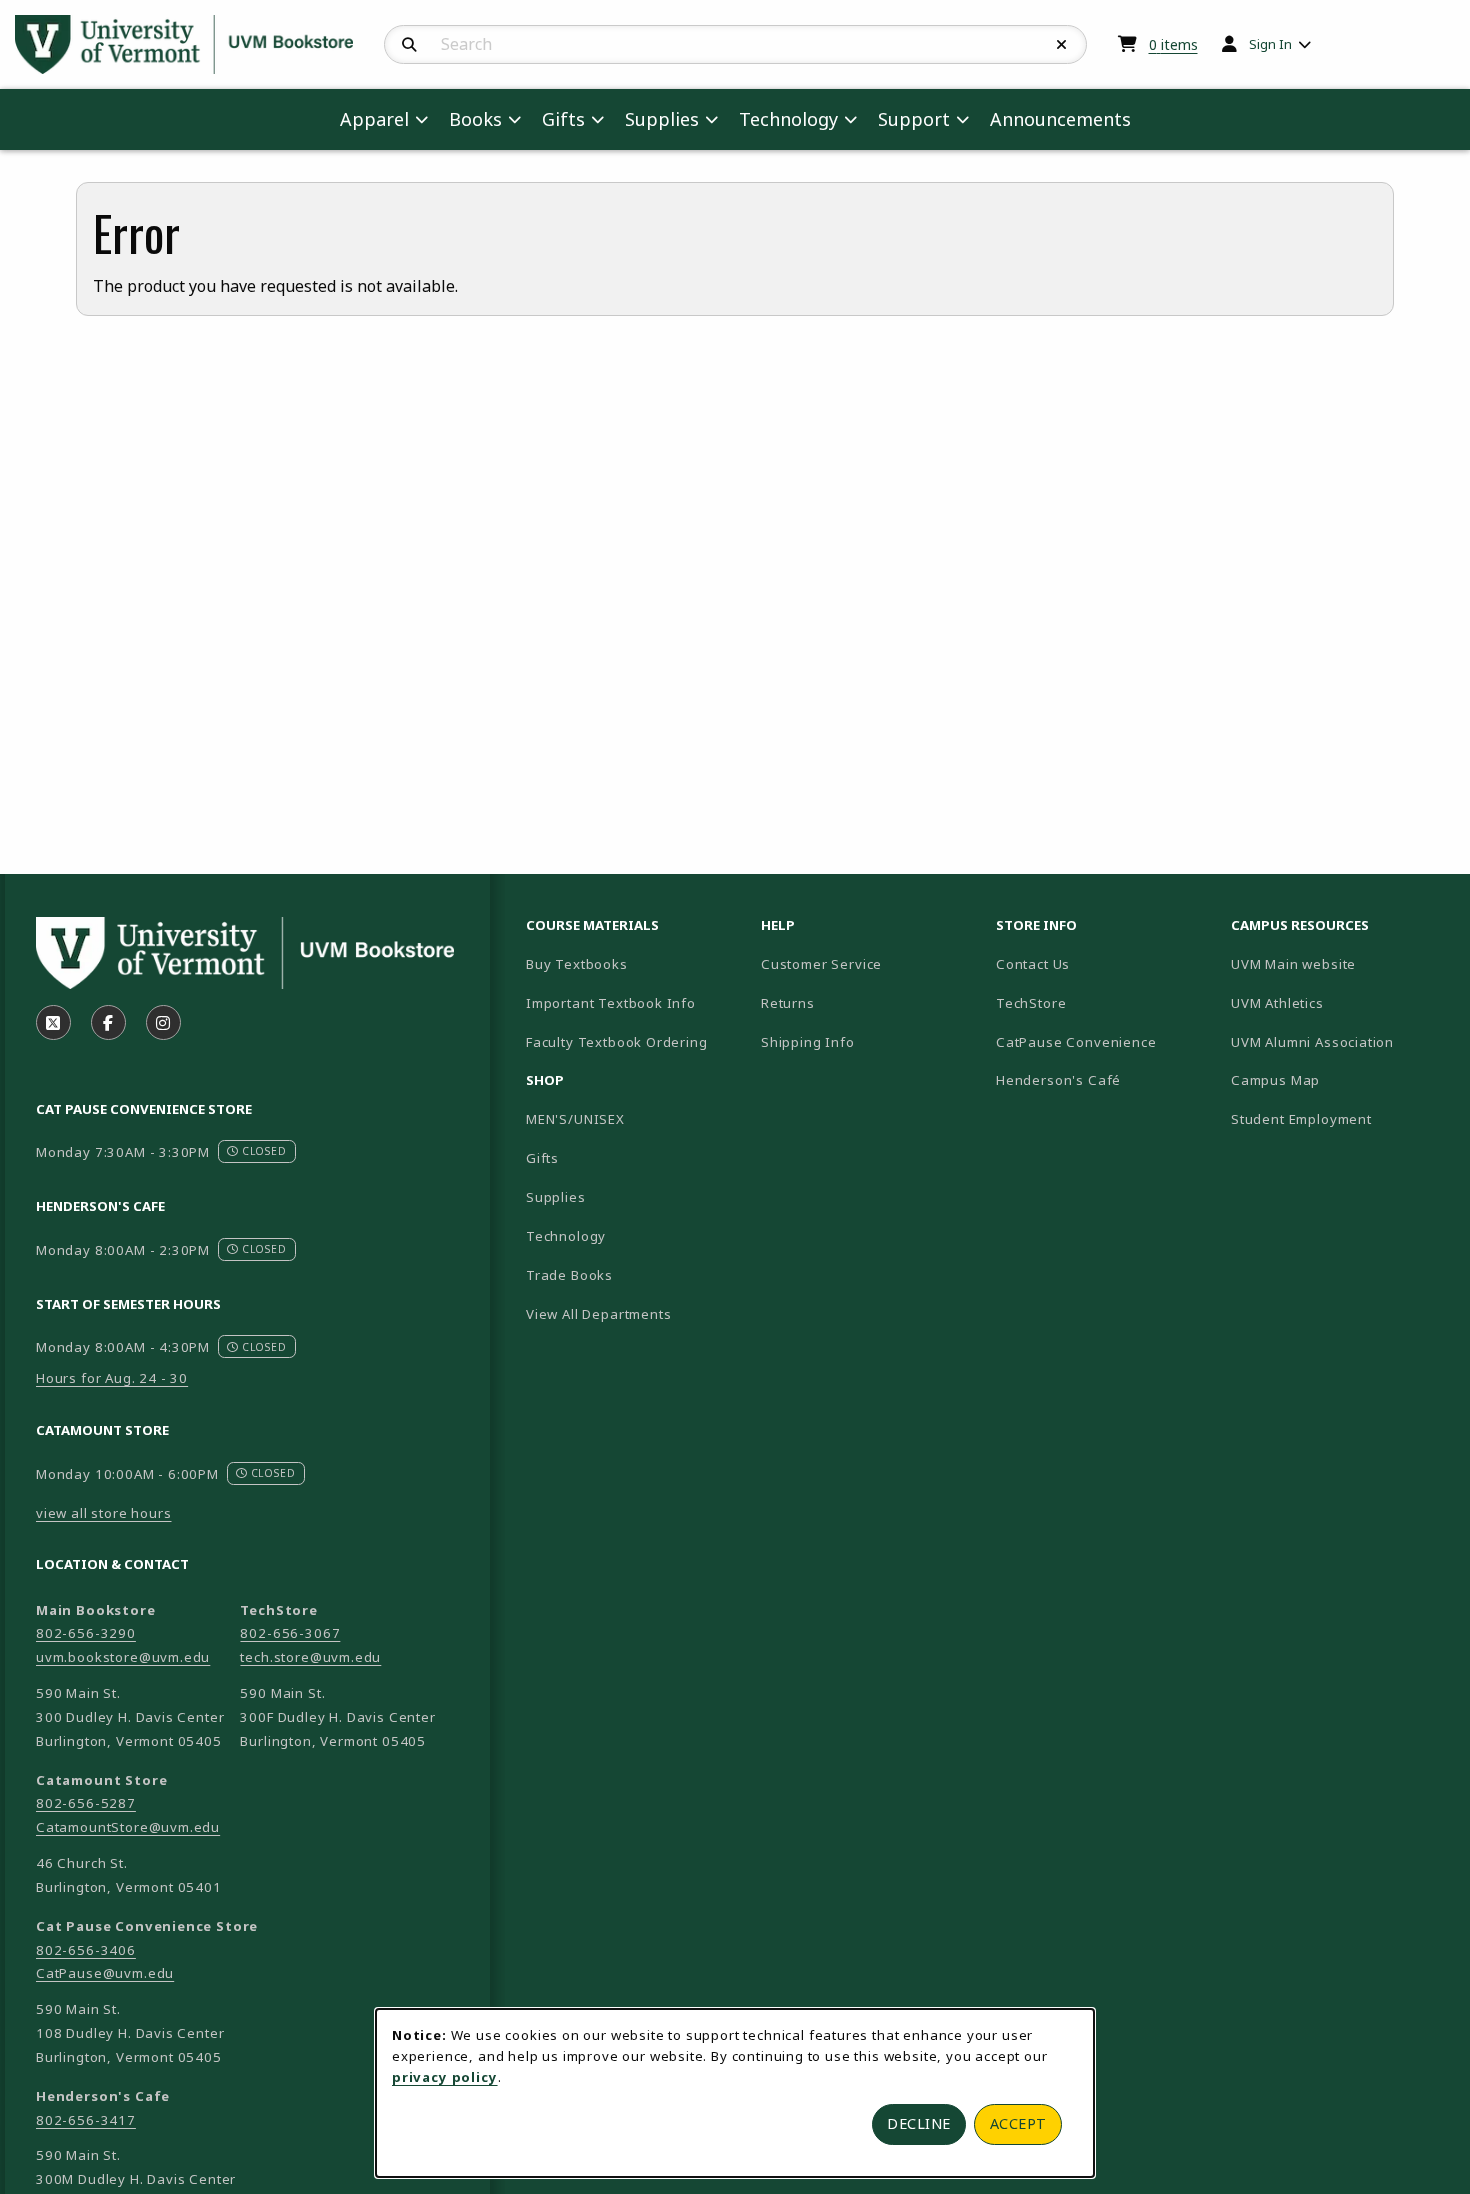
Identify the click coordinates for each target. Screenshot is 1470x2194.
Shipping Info (808, 1042)
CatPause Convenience (1076, 1042)
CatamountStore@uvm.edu (128, 1827)
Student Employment (1340, 1118)
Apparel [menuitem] (374, 119)
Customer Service (821, 964)
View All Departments (599, 1314)
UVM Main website (1340, 963)
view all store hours (104, 1513)
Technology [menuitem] (788, 119)
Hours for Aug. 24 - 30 (112, 1378)
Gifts (542, 1158)
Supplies (556, 1197)
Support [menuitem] (914, 119)
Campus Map (1340, 1079)
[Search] (409, 45)
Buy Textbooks (577, 964)
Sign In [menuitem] (1270, 44)
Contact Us (1033, 964)
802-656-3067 (290, 1633)
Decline (919, 2123)
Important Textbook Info (611, 1003)
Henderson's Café (1058, 1080)
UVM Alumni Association (1340, 1041)
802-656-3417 (86, 2120)
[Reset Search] (1062, 45)
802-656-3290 (86, 1633)
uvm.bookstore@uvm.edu (123, 1657)
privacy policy (445, 2077)
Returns (788, 1003)
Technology (566, 1236)
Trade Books (569, 1275)
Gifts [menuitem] (563, 119)
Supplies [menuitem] (662, 119)
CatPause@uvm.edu (105, 1973)
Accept (1018, 2123)
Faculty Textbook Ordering (617, 1042)
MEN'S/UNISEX (575, 1119)
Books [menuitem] (475, 119)
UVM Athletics (1340, 1002)
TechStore (1031, 1003)
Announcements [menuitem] (1060, 119)
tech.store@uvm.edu (310, 1657)
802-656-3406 (86, 1950)
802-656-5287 (86, 1803)
